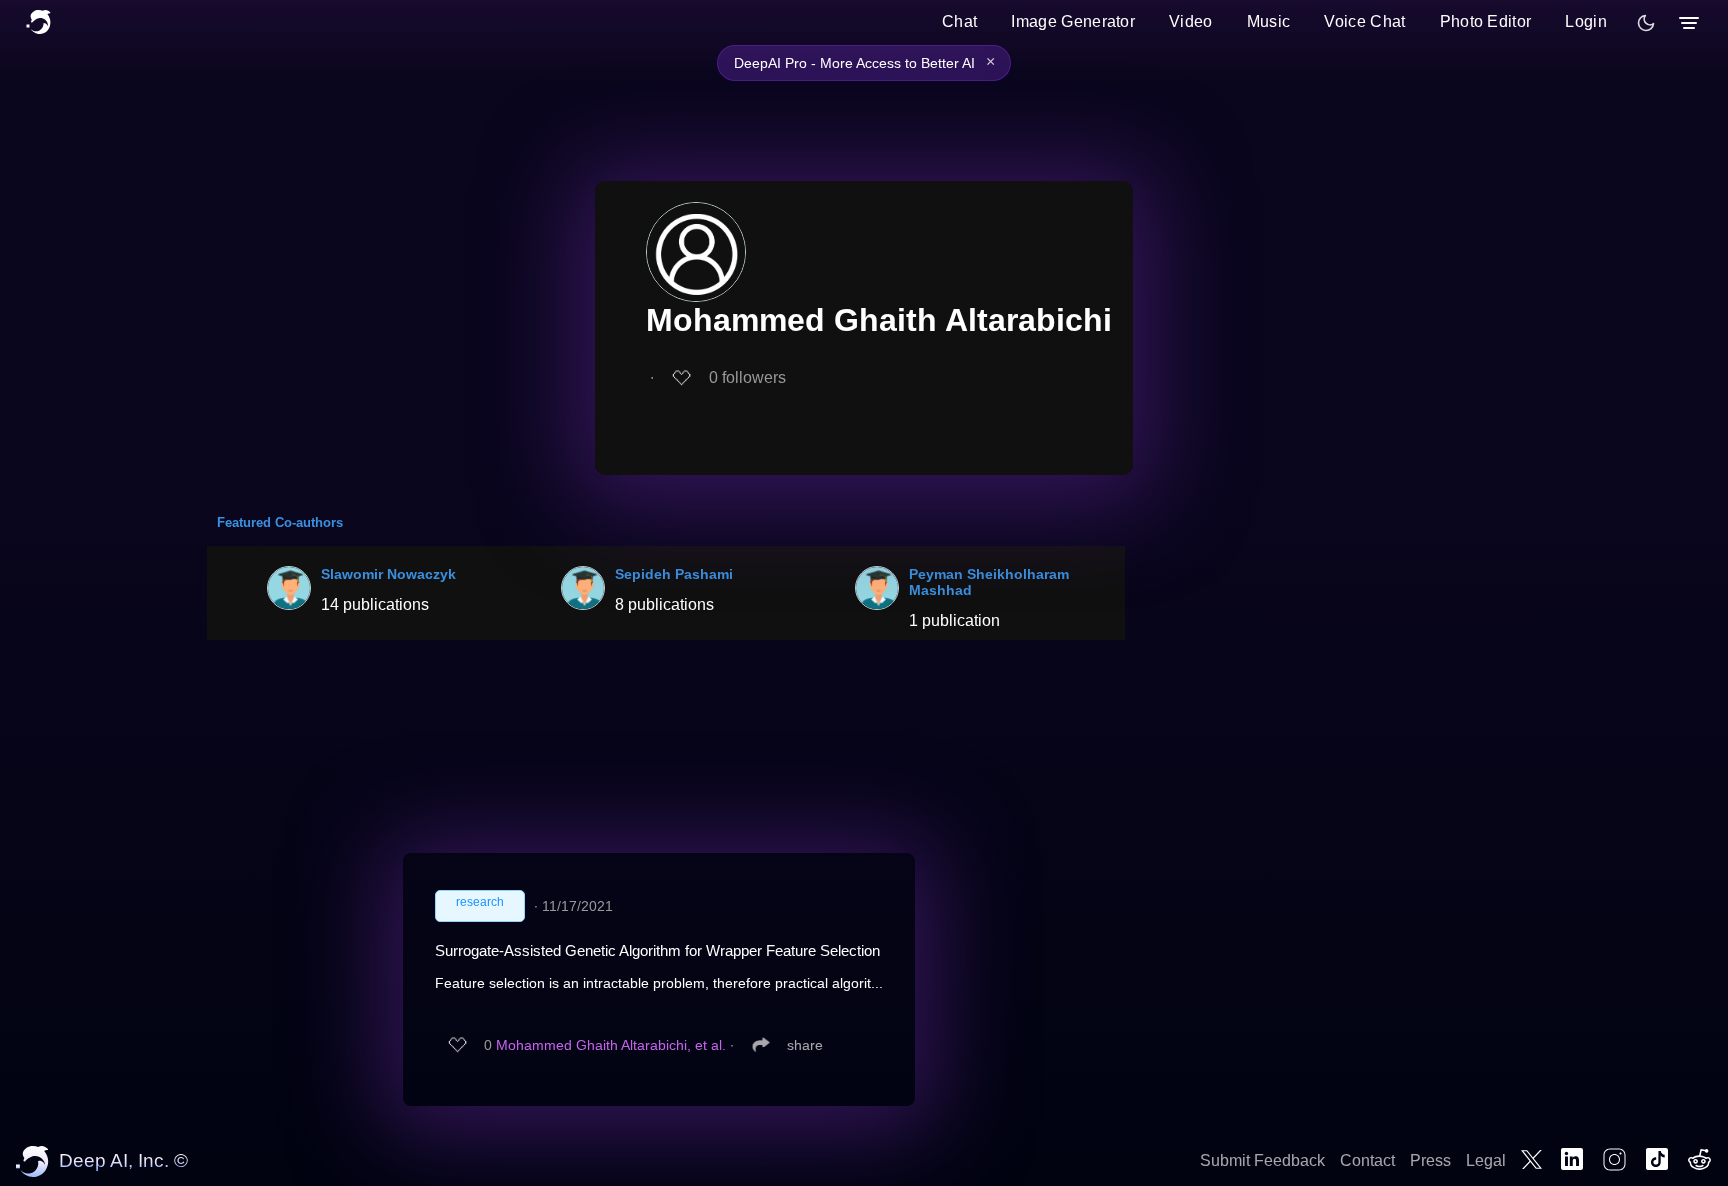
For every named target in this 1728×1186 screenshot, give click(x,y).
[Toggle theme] (1646, 23)
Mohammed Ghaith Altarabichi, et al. (611, 1045)
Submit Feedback (1262, 1160)
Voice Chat (1364, 21)
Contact (1367, 1160)
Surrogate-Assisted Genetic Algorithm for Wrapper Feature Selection (657, 950)
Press (1430, 1160)
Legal (1486, 1160)
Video (1191, 21)
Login (1586, 21)
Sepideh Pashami (674, 574)
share (805, 1045)
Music (1269, 21)
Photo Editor (1486, 21)
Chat (959, 21)
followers (747, 377)
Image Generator (1073, 21)
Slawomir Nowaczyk (388, 574)
